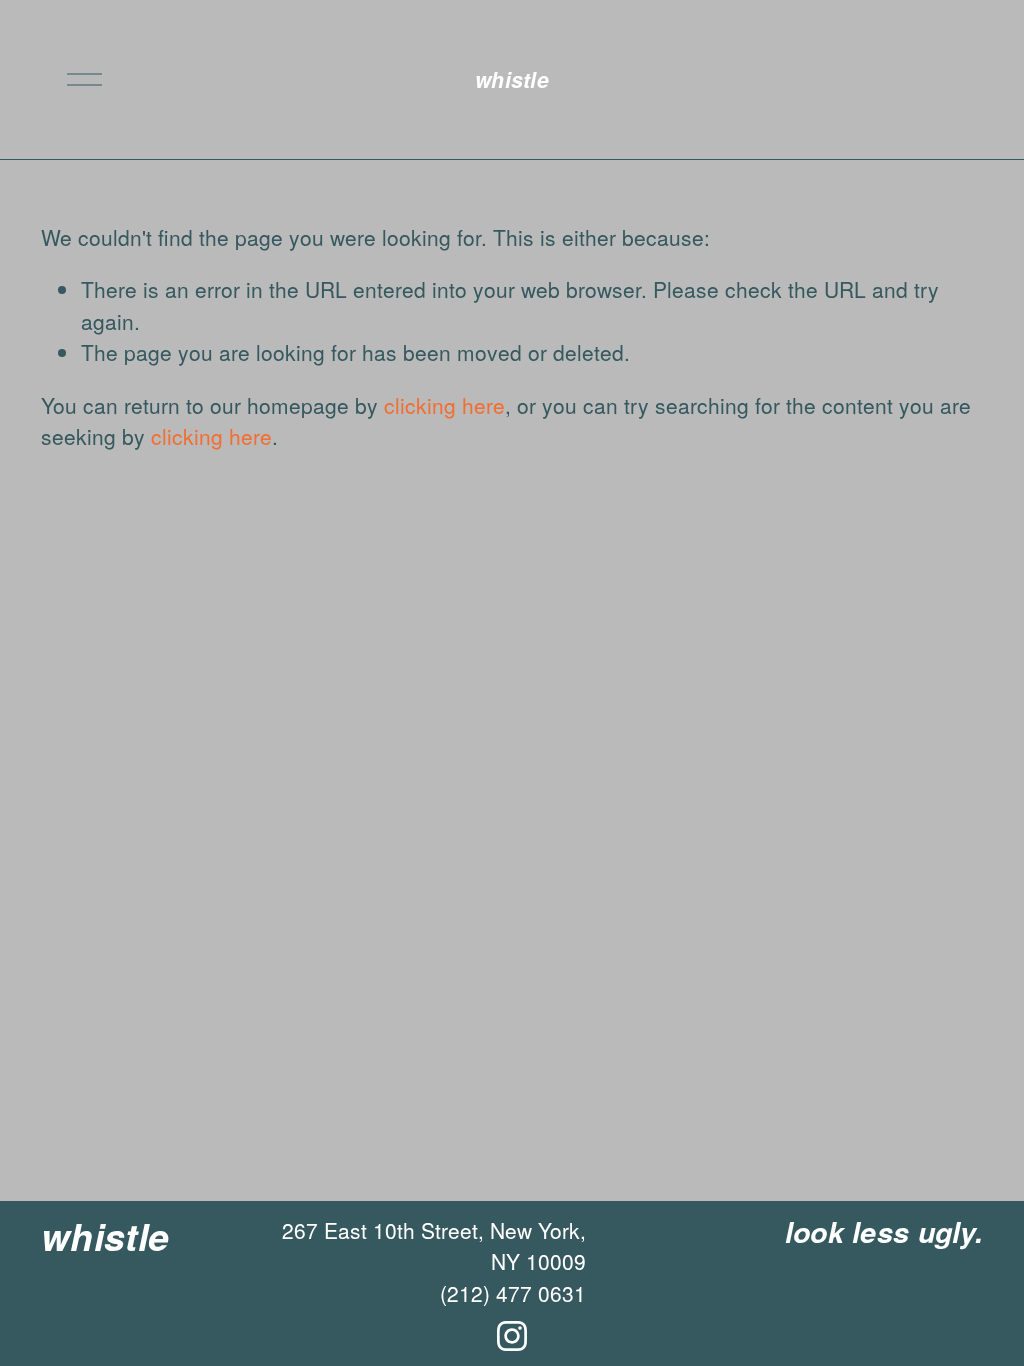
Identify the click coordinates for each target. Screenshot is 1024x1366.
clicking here (444, 405)
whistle (511, 79)
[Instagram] (512, 1336)
